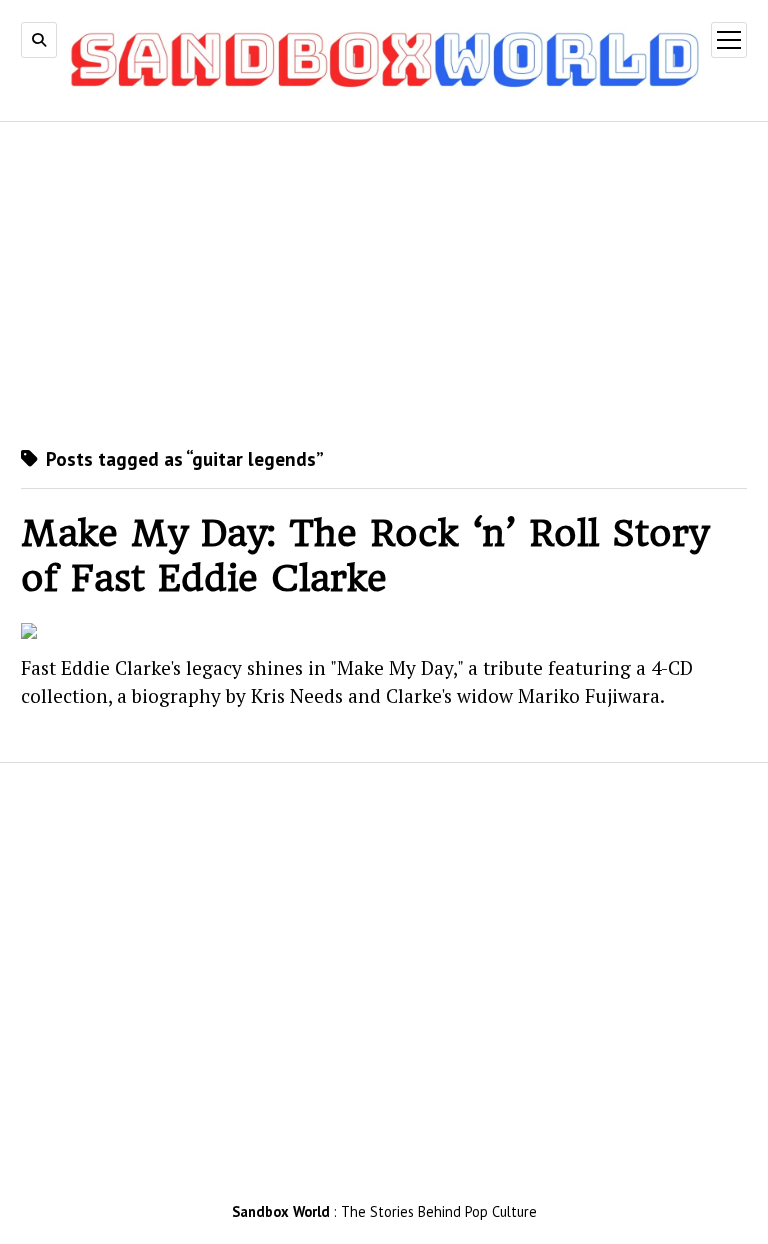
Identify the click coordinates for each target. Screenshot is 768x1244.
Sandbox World (281, 1211)
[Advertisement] (384, 283)
